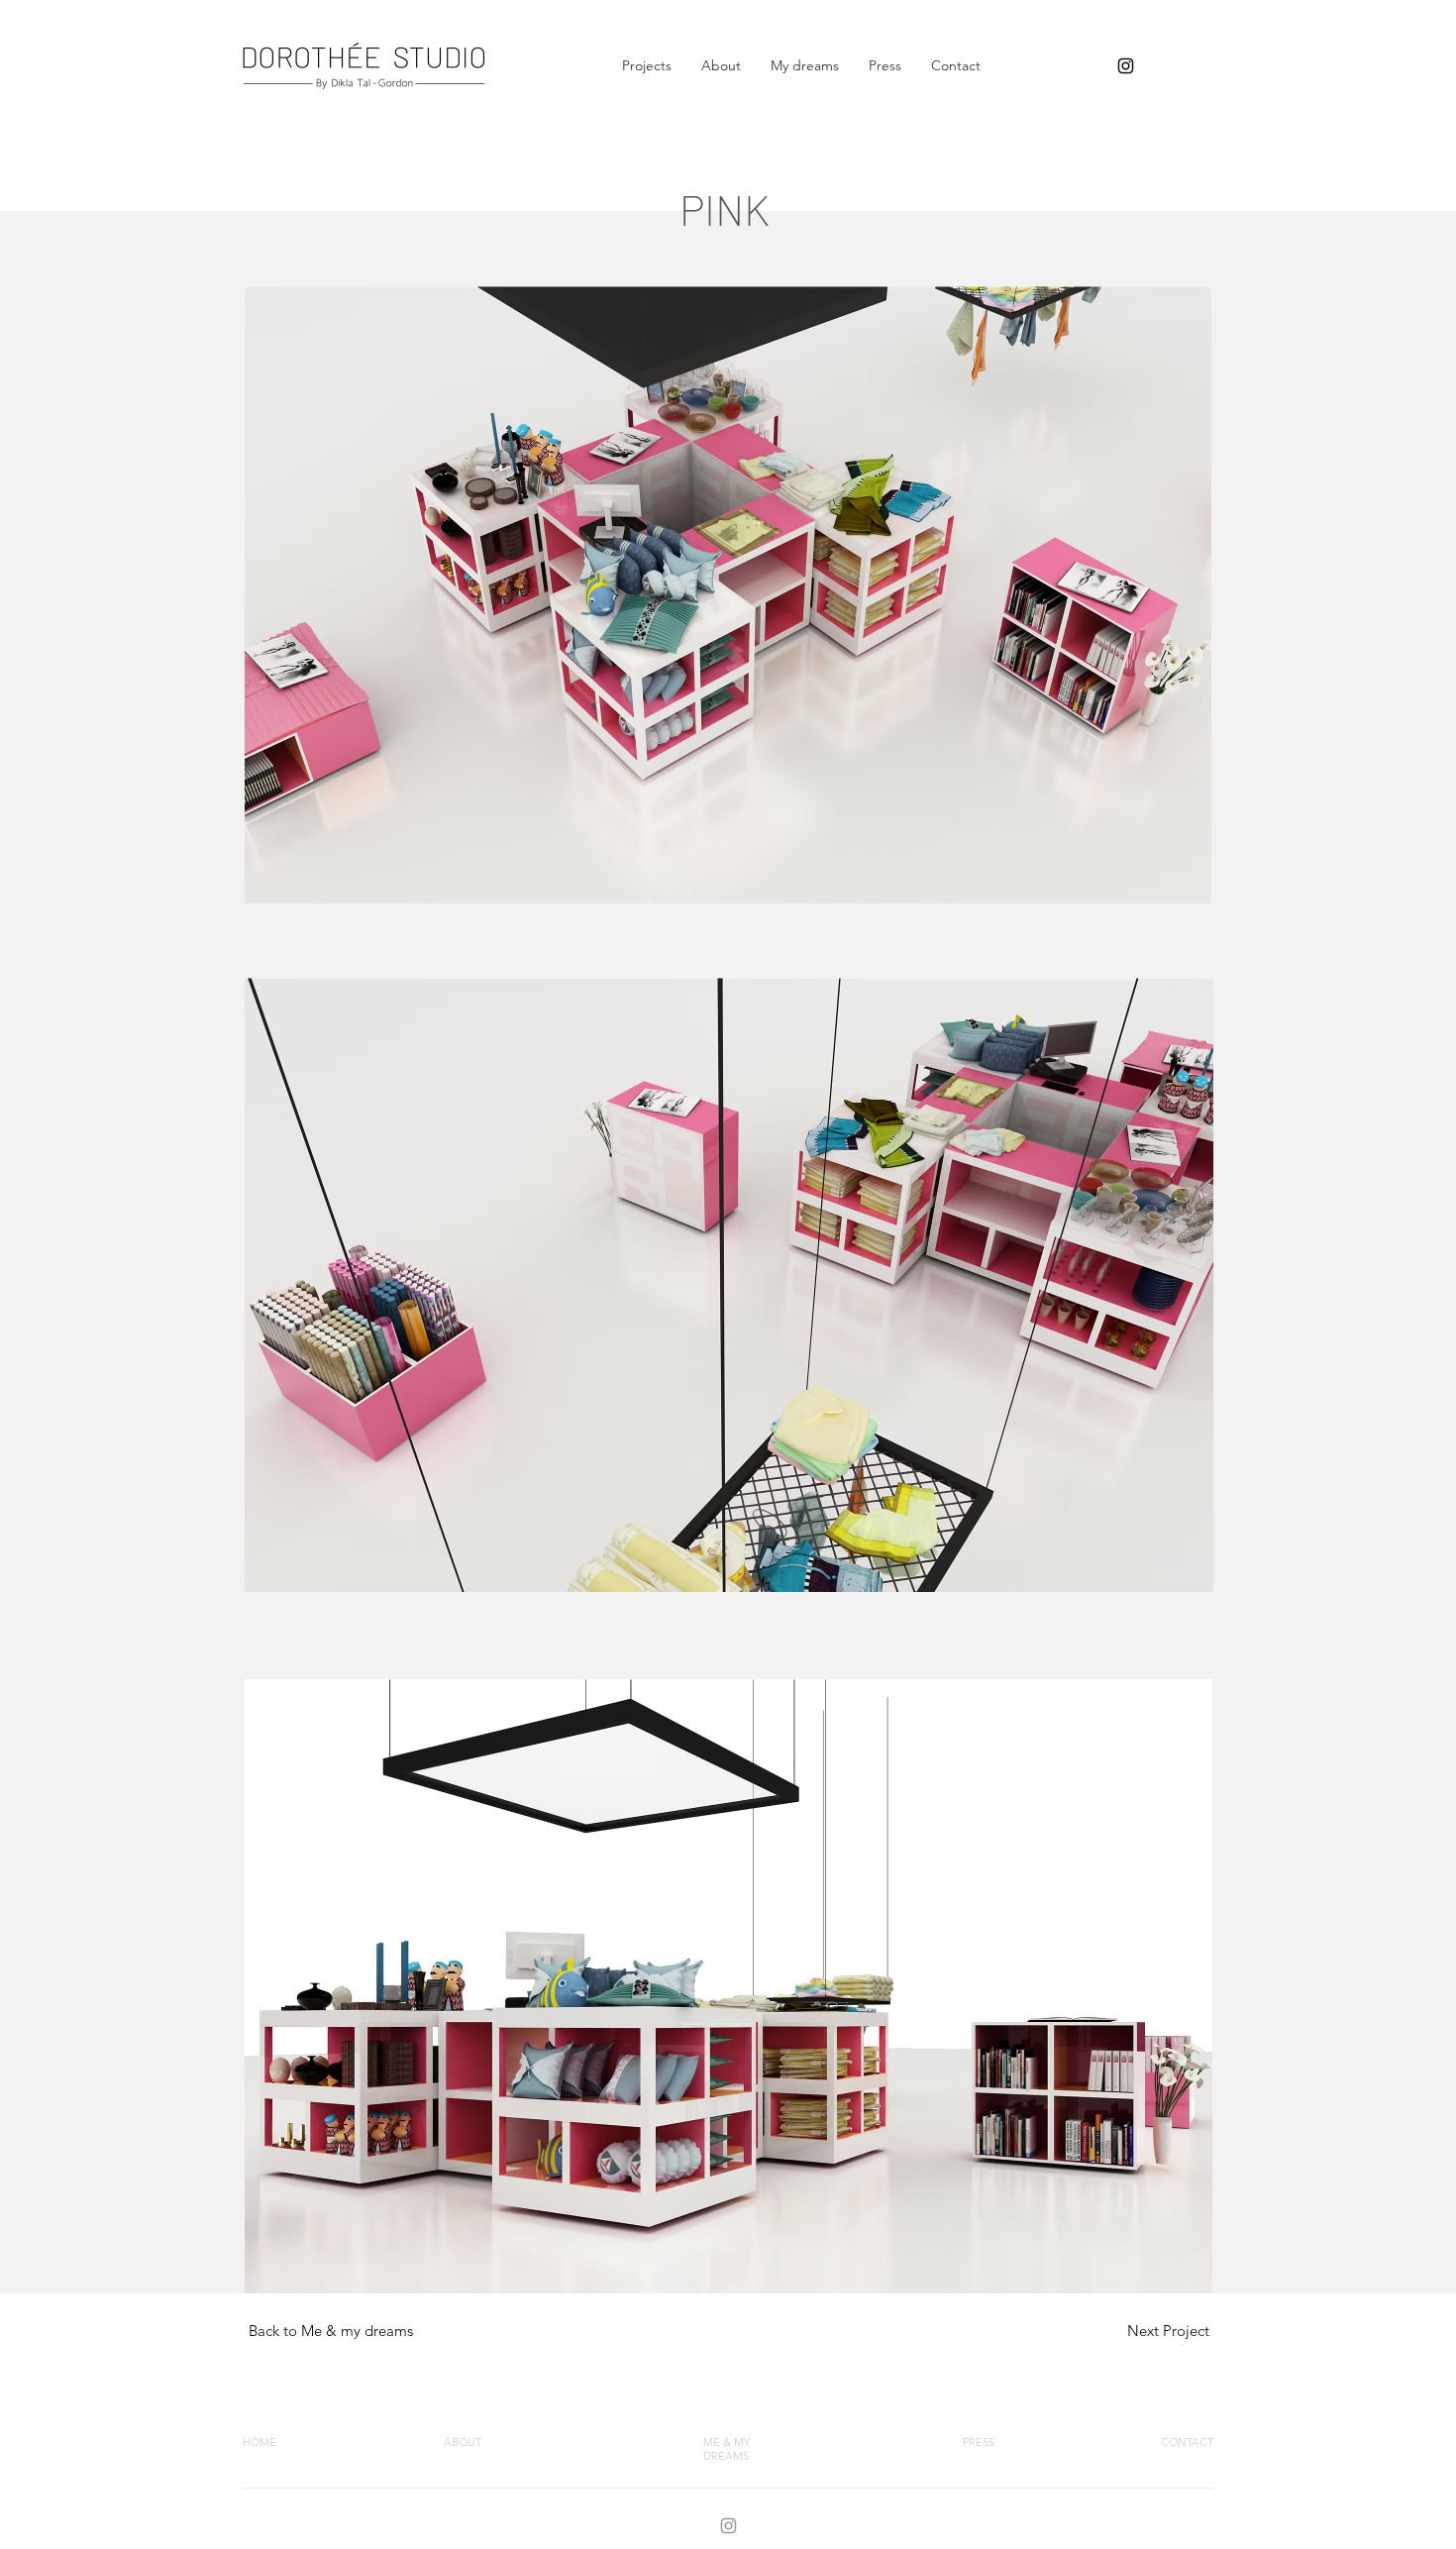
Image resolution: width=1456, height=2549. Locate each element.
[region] (1169, 2327)
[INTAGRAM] (728, 2526)
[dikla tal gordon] (1126, 66)
